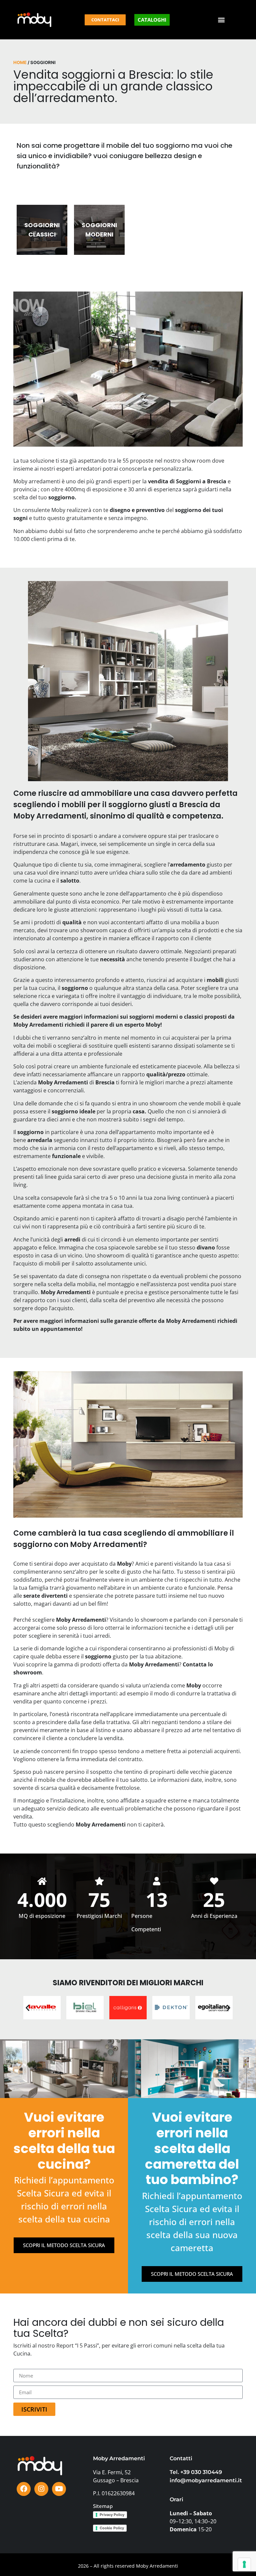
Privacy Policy (112, 2515)
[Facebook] (24, 2489)
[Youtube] (59, 2489)
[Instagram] (41, 2489)
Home (20, 62)
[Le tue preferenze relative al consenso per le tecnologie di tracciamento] (244, 2564)
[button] (221, 20)
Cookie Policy (112, 2528)
